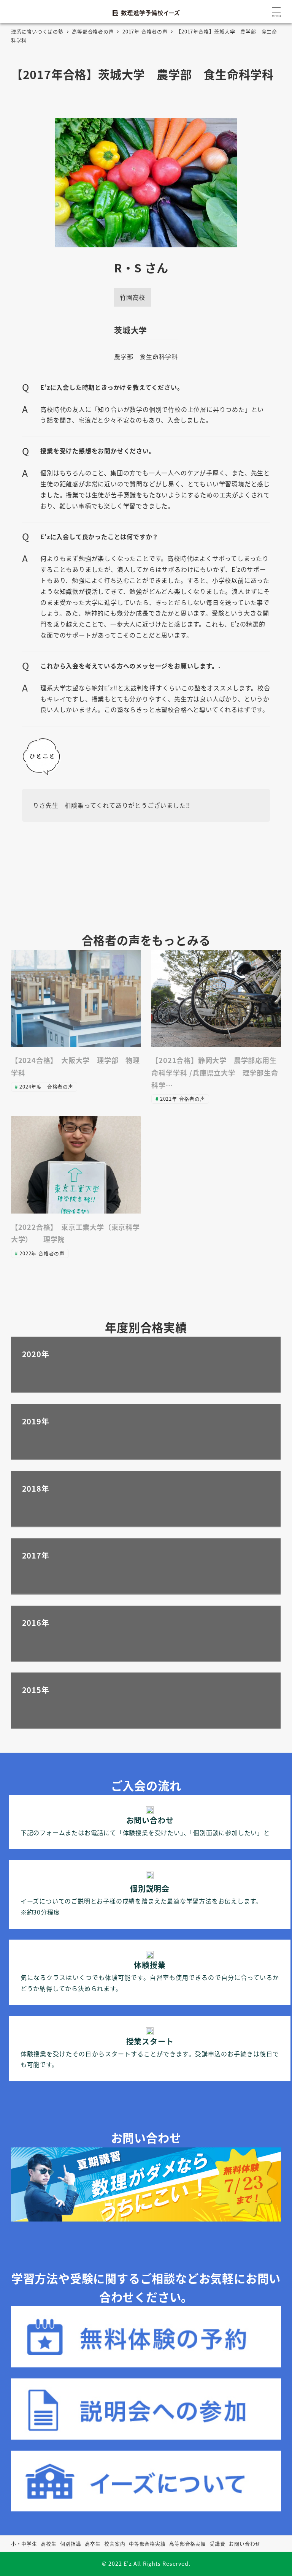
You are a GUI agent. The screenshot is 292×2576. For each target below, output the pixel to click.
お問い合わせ (245, 2544)
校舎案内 (115, 2544)
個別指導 (71, 2544)
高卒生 (93, 2544)
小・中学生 (24, 2544)
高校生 (48, 2544)
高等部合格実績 (188, 2544)
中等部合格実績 (147, 2544)
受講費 (217, 2544)
